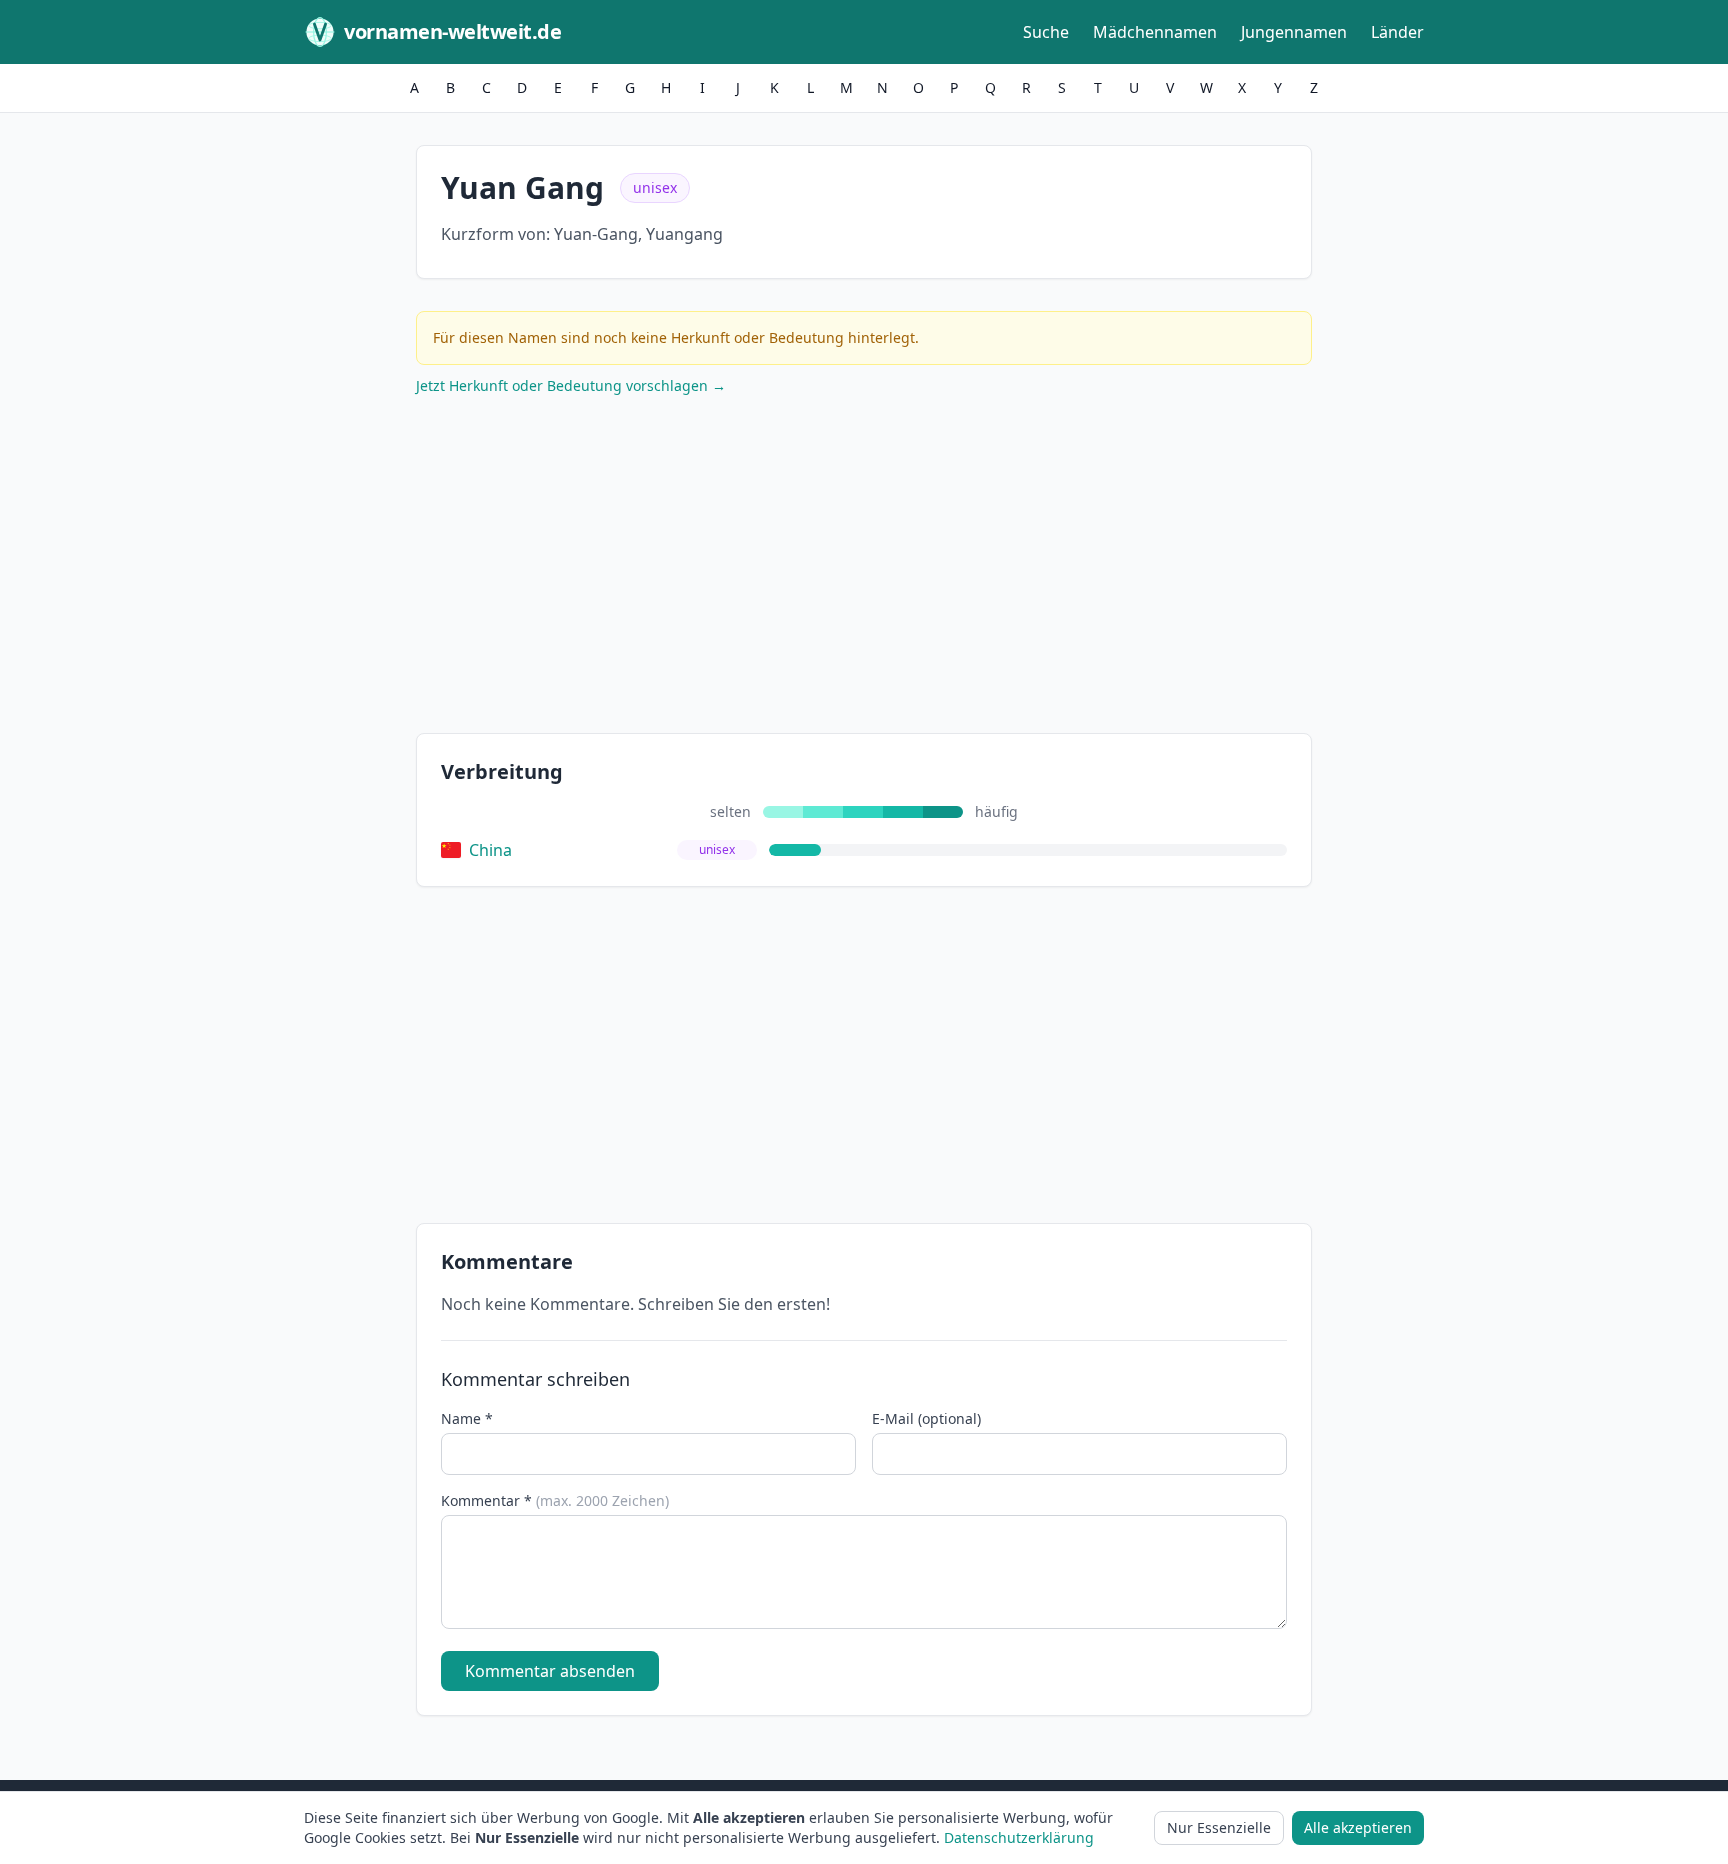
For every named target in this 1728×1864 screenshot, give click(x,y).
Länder (1397, 32)
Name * (467, 1418)
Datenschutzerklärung (1019, 1837)
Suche (1046, 32)
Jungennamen (1294, 32)
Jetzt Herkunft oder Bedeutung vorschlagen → (571, 385)
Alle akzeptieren (1358, 1827)
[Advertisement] (864, 569)
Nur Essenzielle (1219, 1827)
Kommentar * (555, 1500)
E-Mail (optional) (926, 1418)
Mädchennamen (1155, 32)
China (490, 850)
